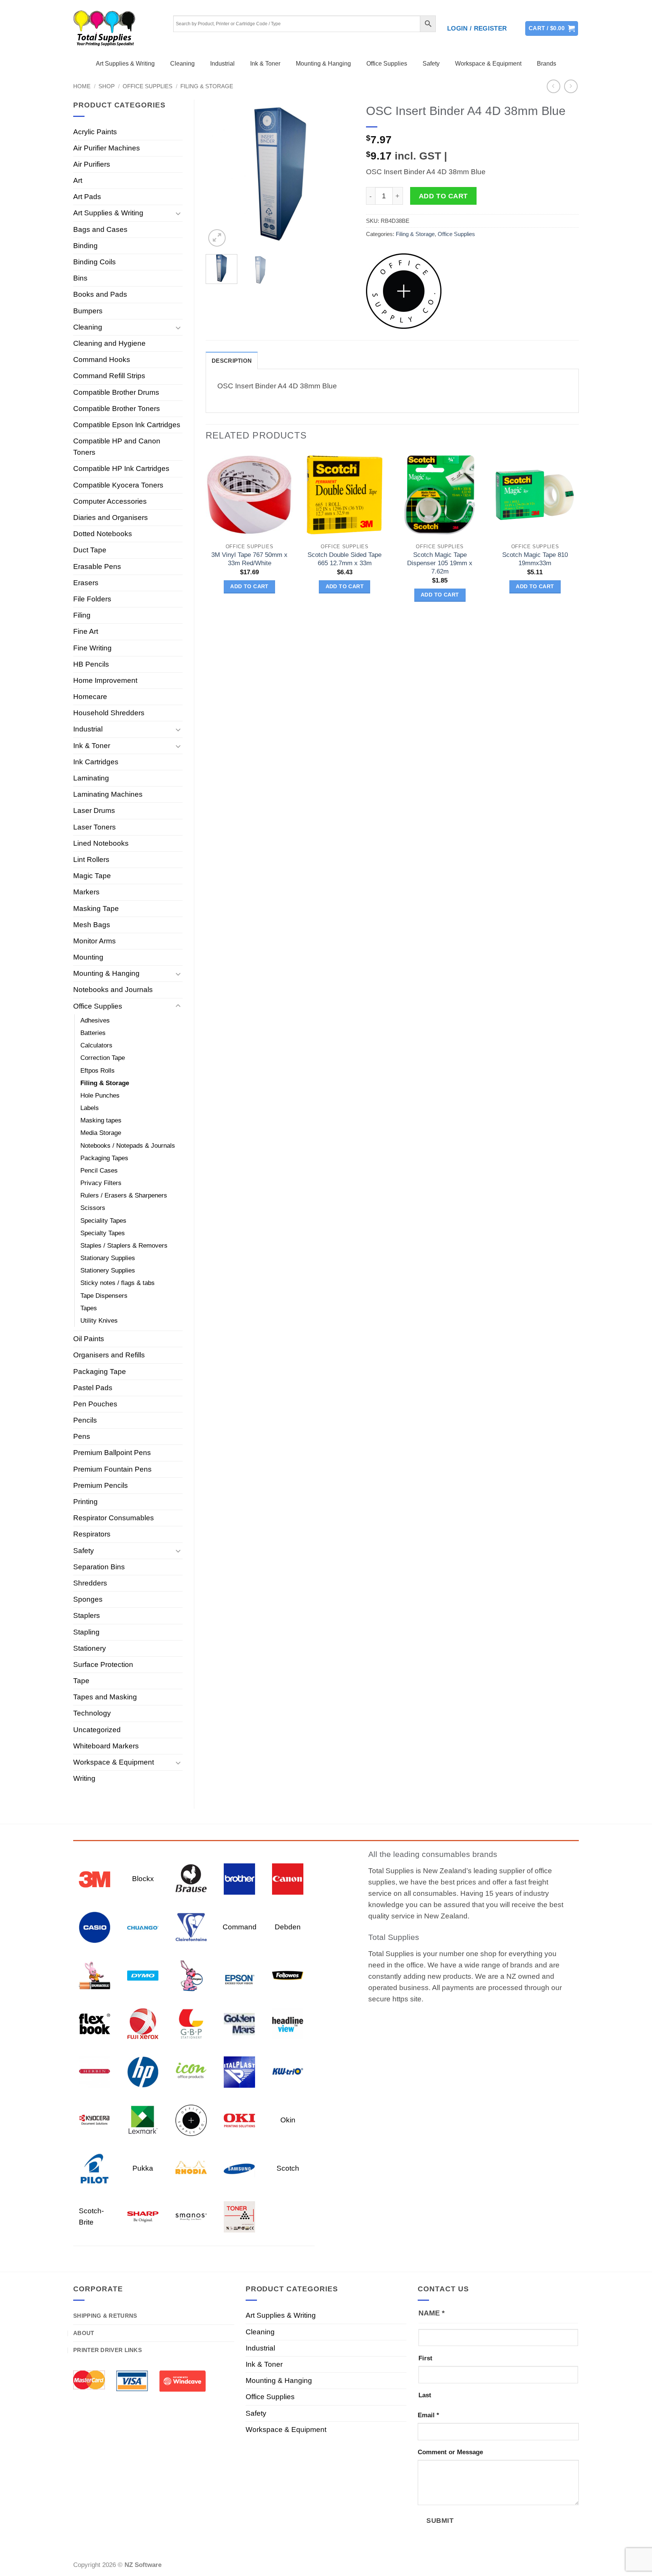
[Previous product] (571, 87)
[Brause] (191, 1878)
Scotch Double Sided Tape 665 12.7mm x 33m (344, 559)
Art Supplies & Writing (125, 64)
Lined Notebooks (101, 843)
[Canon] (288, 1878)
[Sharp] (143, 2216)
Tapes (89, 1308)
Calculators (96, 1045)
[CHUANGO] (143, 1927)
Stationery (90, 1648)
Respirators (92, 1534)
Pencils (85, 1420)
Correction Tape (103, 1058)
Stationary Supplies (108, 1258)
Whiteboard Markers (106, 1746)
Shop (107, 86)
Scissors (93, 1208)
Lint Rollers (91, 859)
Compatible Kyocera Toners (118, 485)
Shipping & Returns (105, 2316)
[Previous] (218, 174)
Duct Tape (90, 550)
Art (78, 180)
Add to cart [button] (249, 586)
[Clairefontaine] (191, 1927)
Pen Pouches (95, 1404)
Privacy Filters (101, 1183)
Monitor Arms (95, 941)
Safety (431, 64)
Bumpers (88, 311)
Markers (86, 892)
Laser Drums (94, 810)
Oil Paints (89, 1339)
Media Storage (101, 1133)
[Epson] (239, 1975)
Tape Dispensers (104, 1296)
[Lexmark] (143, 2120)
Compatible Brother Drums (116, 392)
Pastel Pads (93, 1388)
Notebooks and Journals (113, 990)
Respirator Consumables (114, 1518)
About (84, 2333)
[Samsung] (239, 2168)
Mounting (88, 957)
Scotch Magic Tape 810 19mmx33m (535, 559)
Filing (82, 615)
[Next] (342, 174)
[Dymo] (143, 1975)
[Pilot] (95, 2168)
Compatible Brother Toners (117, 409)
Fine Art (86, 631)
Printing (85, 1502)
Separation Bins (99, 1567)
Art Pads (87, 197)
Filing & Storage (207, 86)
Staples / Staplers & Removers (124, 1246)
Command (240, 1927)
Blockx (143, 1879)
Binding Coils (95, 262)
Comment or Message (450, 2452)
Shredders (90, 1583)
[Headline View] (288, 2023)
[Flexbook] (95, 2023)
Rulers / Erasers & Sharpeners (124, 1195)
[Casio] (95, 1927)
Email (428, 2415)
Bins (80, 278)
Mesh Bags (92, 925)
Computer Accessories (110, 501)
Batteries (93, 1033)
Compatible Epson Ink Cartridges (127, 425)
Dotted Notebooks (103, 534)
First (425, 2358)
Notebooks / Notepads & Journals (128, 1146)
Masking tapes (101, 1120)
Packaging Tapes (104, 1158)
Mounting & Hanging (323, 64)
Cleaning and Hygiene (109, 343)
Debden (288, 1927)
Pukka (143, 2168)
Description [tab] (232, 361)
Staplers (87, 1615)
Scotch (288, 2168)
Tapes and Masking (105, 1697)
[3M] (95, 1878)
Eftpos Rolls (98, 1071)
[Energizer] (191, 1975)
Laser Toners (95, 827)
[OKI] (239, 2120)
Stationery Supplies (108, 1270)
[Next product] (554, 87)
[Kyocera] (95, 2120)
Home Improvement (105, 680)
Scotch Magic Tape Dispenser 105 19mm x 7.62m (440, 563)
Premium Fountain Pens (112, 1469)
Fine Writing (92, 648)
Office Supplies (387, 64)
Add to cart (443, 196)
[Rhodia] (191, 2168)
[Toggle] (178, 213)
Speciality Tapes (103, 1221)
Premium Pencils (101, 1485)
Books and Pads (100, 294)
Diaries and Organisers (111, 517)
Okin (288, 2120)
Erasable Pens (97, 567)
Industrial (222, 64)
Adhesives (95, 1020)
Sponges (88, 1599)
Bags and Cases (100, 229)
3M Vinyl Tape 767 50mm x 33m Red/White (249, 559)
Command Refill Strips (109, 376)
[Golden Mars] (239, 2023)
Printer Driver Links (108, 2350)
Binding (85, 246)
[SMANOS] (191, 2216)
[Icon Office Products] (191, 2071)
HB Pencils (91, 664)
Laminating (91, 778)
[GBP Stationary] (191, 2023)
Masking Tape (96, 908)
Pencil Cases (99, 1171)
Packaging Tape (100, 1372)
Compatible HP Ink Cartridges (121, 468)
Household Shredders (109, 713)
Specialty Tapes (103, 1233)
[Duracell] (95, 1975)
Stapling (86, 1632)
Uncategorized (97, 1730)
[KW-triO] (288, 2071)
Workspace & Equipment (488, 64)
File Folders (92, 599)
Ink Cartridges (96, 762)
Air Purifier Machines (107, 148)
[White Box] (239, 2216)
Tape (81, 1681)
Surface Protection (103, 1664)
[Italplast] (239, 2071)
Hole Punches (100, 1096)
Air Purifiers (92, 164)
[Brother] (239, 1878)
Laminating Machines (108, 794)
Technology (92, 1713)
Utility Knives (99, 1321)
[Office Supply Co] (404, 291)
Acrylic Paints (95, 132)
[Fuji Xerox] (143, 2023)
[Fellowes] (288, 1975)
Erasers (86, 583)
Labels (90, 1108)
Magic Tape (92, 876)
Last (425, 2395)
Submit (440, 2520)
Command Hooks (102, 360)
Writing (84, 1778)
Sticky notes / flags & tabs (118, 1283)
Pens (82, 1436)
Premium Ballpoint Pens (112, 1453)
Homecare (90, 697)
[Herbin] (95, 2071)
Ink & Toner (265, 64)
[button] (477, 29)
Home (82, 86)
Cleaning (182, 64)
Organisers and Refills (109, 1355)
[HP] (143, 2071)
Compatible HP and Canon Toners (117, 447)
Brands (547, 64)
